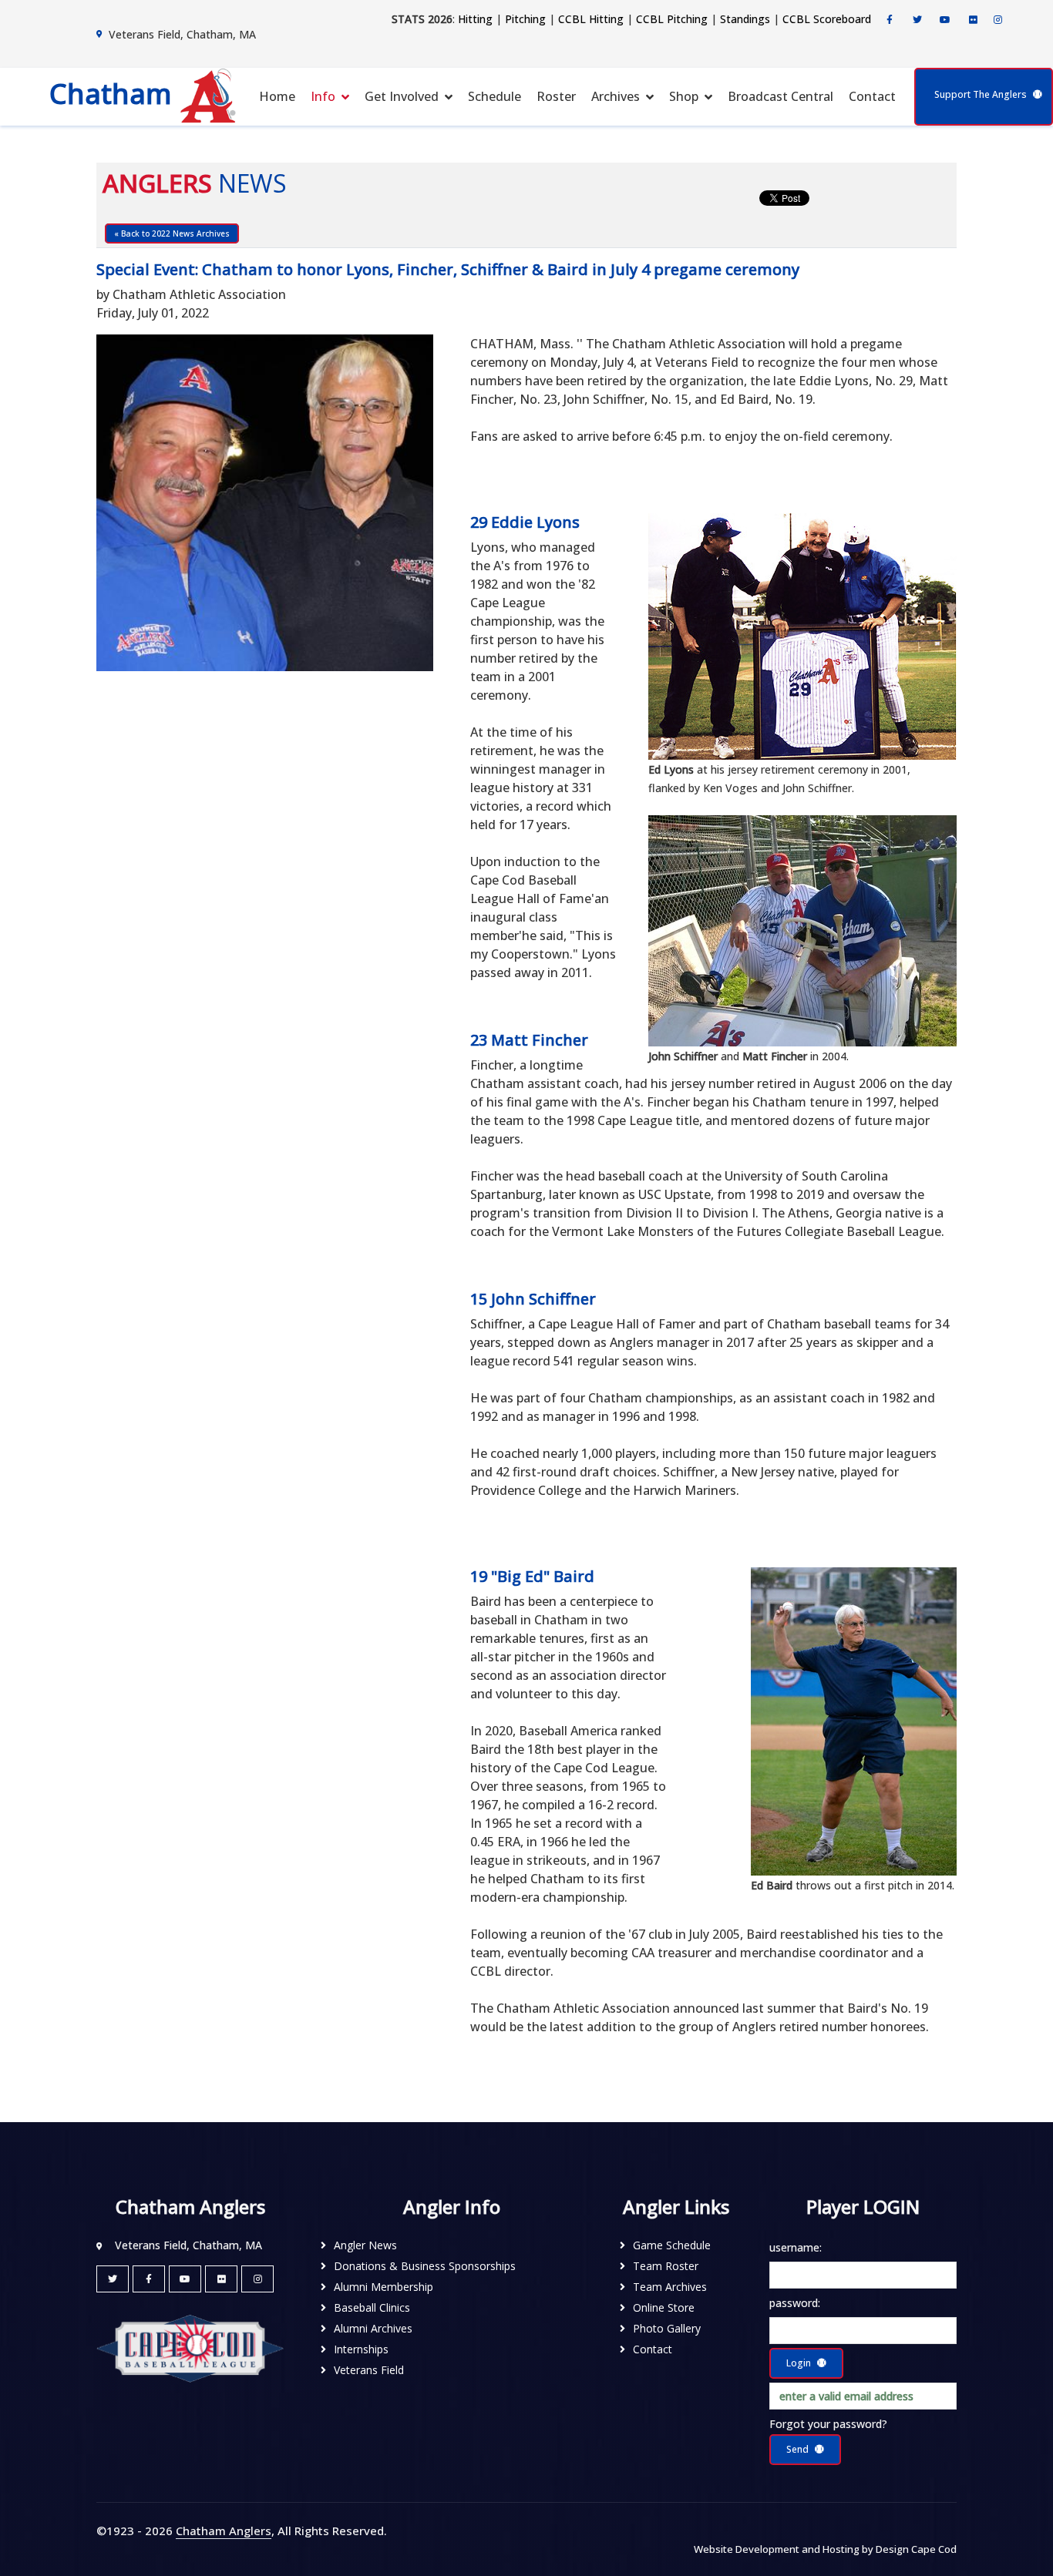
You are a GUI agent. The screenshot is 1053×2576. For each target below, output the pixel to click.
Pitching (525, 19)
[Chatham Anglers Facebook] (890, 20)
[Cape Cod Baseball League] (190, 2348)
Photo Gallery (667, 2328)
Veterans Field (369, 2370)
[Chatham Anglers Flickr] (973, 20)
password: (795, 2303)
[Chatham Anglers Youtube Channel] (945, 20)
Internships (361, 2349)
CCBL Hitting (591, 19)
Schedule (495, 96)
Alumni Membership (384, 2287)
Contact (872, 96)
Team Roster (666, 2266)
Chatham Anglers (224, 2531)
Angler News (365, 2245)
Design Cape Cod (916, 2549)
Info (323, 96)
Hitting (475, 19)
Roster (556, 96)
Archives (616, 96)
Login (799, 2363)
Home (277, 96)
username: (796, 2247)
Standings (745, 19)
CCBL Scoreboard (827, 19)
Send (797, 2449)
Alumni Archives (373, 2328)
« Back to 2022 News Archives (172, 233)
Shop (684, 96)
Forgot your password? (828, 2424)
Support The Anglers (981, 94)
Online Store (664, 2307)
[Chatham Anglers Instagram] (997, 20)
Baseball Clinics (372, 2307)
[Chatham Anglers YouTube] (185, 2279)
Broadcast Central (780, 96)
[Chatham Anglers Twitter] (917, 20)
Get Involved (402, 96)
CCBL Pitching (672, 19)
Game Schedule (672, 2245)
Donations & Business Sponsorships (425, 2266)
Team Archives (670, 2287)
